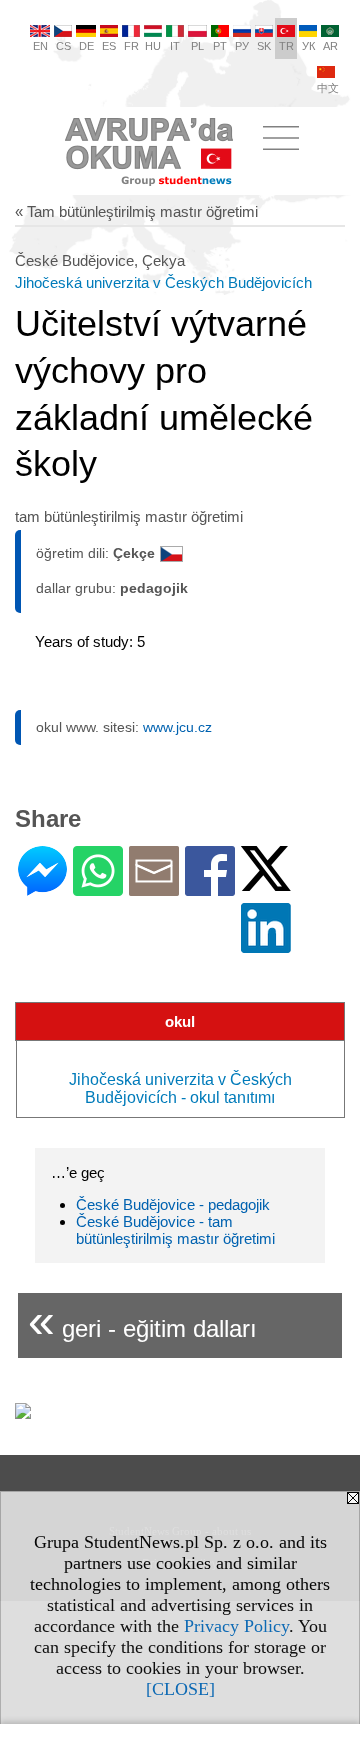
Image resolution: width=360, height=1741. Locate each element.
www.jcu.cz (177, 727)
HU (153, 46)
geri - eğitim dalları (142, 1320)
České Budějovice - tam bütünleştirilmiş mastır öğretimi (175, 1230)
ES (109, 46)
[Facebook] (210, 887)
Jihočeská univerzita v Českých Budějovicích (163, 282)
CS (63, 46)
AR (330, 46)
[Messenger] (42, 887)
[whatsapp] (98, 887)
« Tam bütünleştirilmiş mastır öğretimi (136, 211)
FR (131, 46)
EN (40, 46)
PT (220, 46)
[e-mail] (154, 887)
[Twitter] (266, 882)
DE (86, 46)
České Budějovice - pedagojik (173, 1204)
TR (286, 46)
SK (264, 46)
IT (175, 46)
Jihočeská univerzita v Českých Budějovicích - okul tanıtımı (180, 1088)
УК (308, 46)
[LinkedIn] (266, 944)
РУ (242, 46)
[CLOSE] (180, 1689)
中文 (328, 88)
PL (197, 46)
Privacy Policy (236, 1626)
